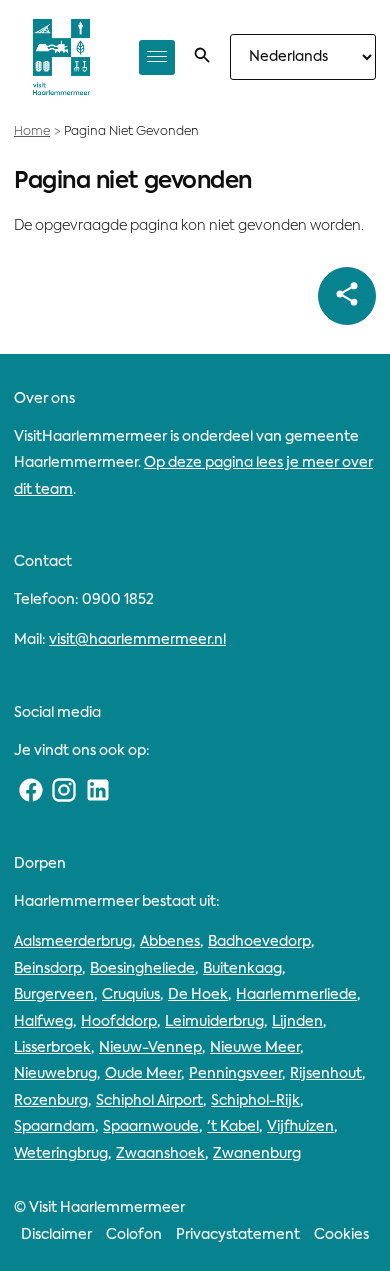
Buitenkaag (242, 969)
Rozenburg (51, 1101)
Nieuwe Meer (255, 1048)
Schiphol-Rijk (255, 1101)
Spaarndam (54, 1127)
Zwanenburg (257, 1154)
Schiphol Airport (149, 1101)
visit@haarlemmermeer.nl (137, 640)
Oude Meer (143, 1074)
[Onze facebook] (31, 791)
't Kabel (233, 1127)
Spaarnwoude (151, 1127)
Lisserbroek (52, 1048)
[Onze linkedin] (98, 791)
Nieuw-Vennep (150, 1048)
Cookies (341, 1235)
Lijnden (297, 1022)
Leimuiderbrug (214, 1022)
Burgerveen (54, 995)
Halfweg (43, 1022)
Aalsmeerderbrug (73, 942)
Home (32, 132)
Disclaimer (56, 1235)
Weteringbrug (61, 1154)
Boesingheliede (142, 969)
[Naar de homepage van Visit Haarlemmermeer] (61, 57)
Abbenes (170, 942)
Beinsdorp (48, 969)
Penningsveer (235, 1074)
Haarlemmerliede (296, 995)
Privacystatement (238, 1235)
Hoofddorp (119, 1022)
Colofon (134, 1235)
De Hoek (198, 995)
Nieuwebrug (55, 1074)
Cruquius (131, 995)
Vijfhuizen (300, 1127)
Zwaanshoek (160, 1154)
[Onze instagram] (65, 791)
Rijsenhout (326, 1074)
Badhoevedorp (259, 942)
